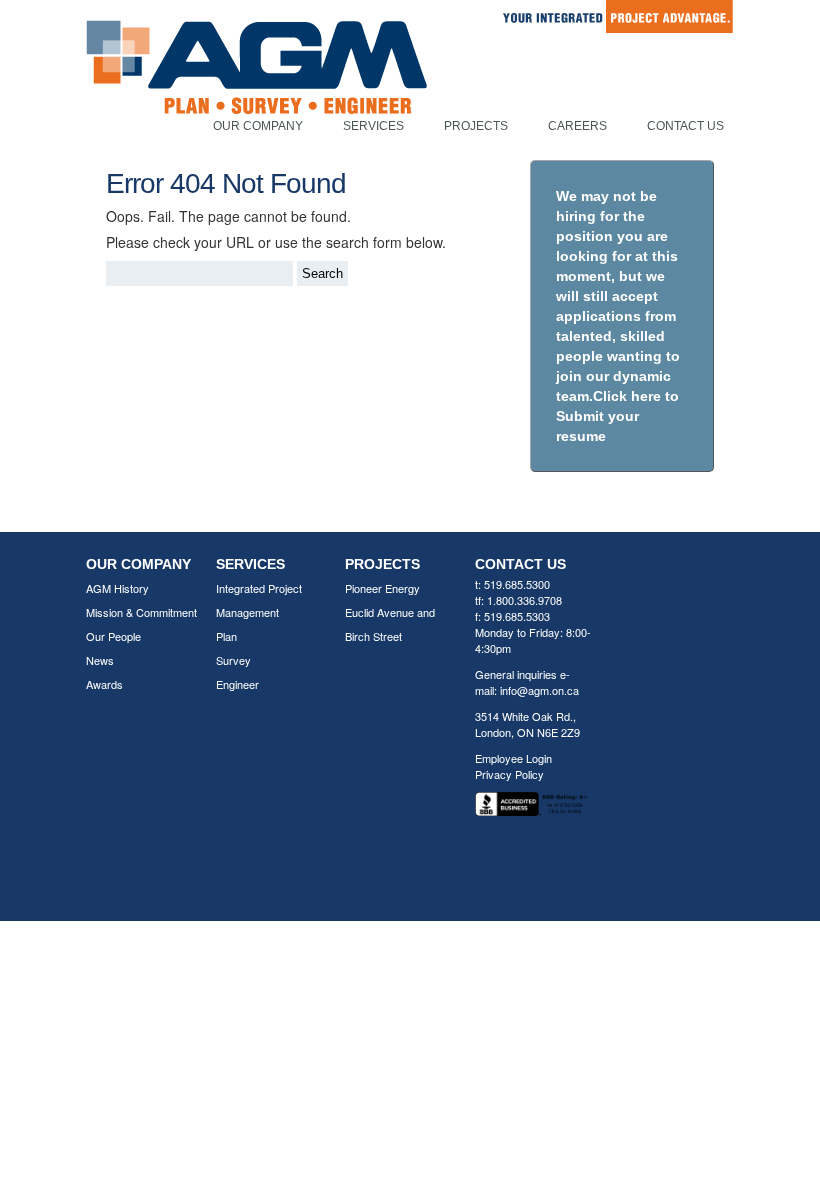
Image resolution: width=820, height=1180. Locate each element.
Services (373, 126)
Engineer (237, 684)
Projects (476, 126)
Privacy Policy (509, 774)
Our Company (258, 126)
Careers (577, 126)
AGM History (117, 588)
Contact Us (685, 126)
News (100, 660)
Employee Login (513, 758)
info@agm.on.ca (539, 690)
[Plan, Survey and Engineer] (256, 89)
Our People (113, 636)
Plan (226, 636)
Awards (104, 684)
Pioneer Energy (382, 588)
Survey (233, 660)
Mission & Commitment (141, 612)
